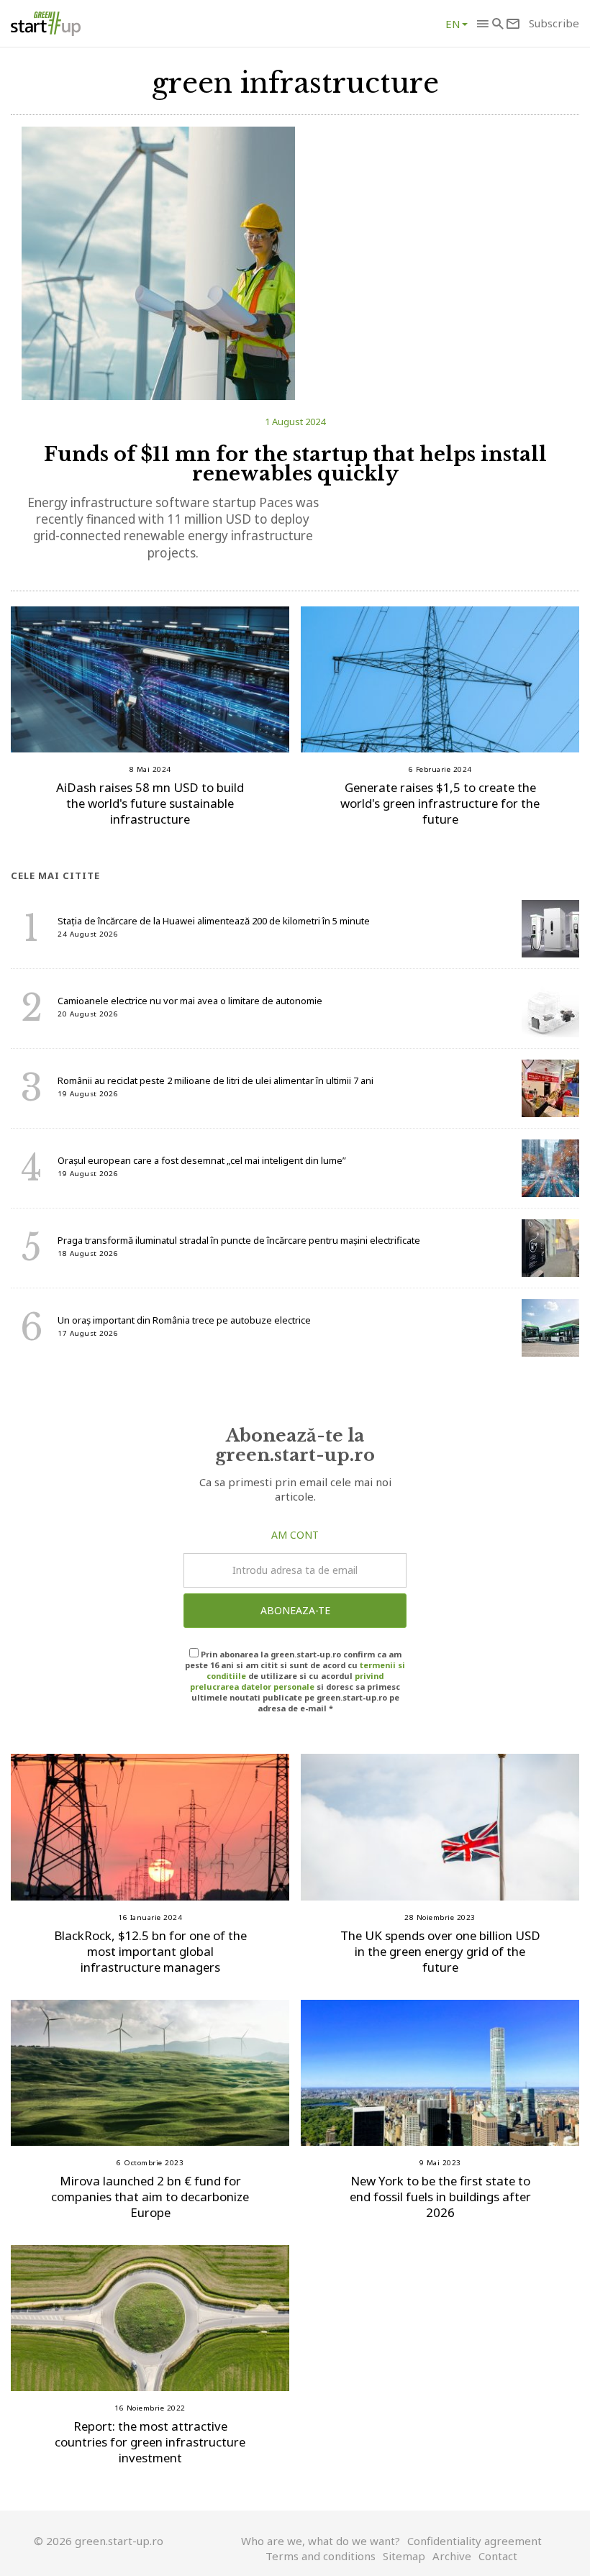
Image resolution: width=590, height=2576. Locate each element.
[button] (482, 24)
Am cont (295, 1535)
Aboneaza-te (295, 1610)
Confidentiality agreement (475, 2541)
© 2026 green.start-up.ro (99, 2541)
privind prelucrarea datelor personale (287, 1681)
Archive (452, 2556)
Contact (498, 2556)
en (453, 24)
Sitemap (404, 2556)
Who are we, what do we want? (321, 2541)
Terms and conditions (321, 2556)
